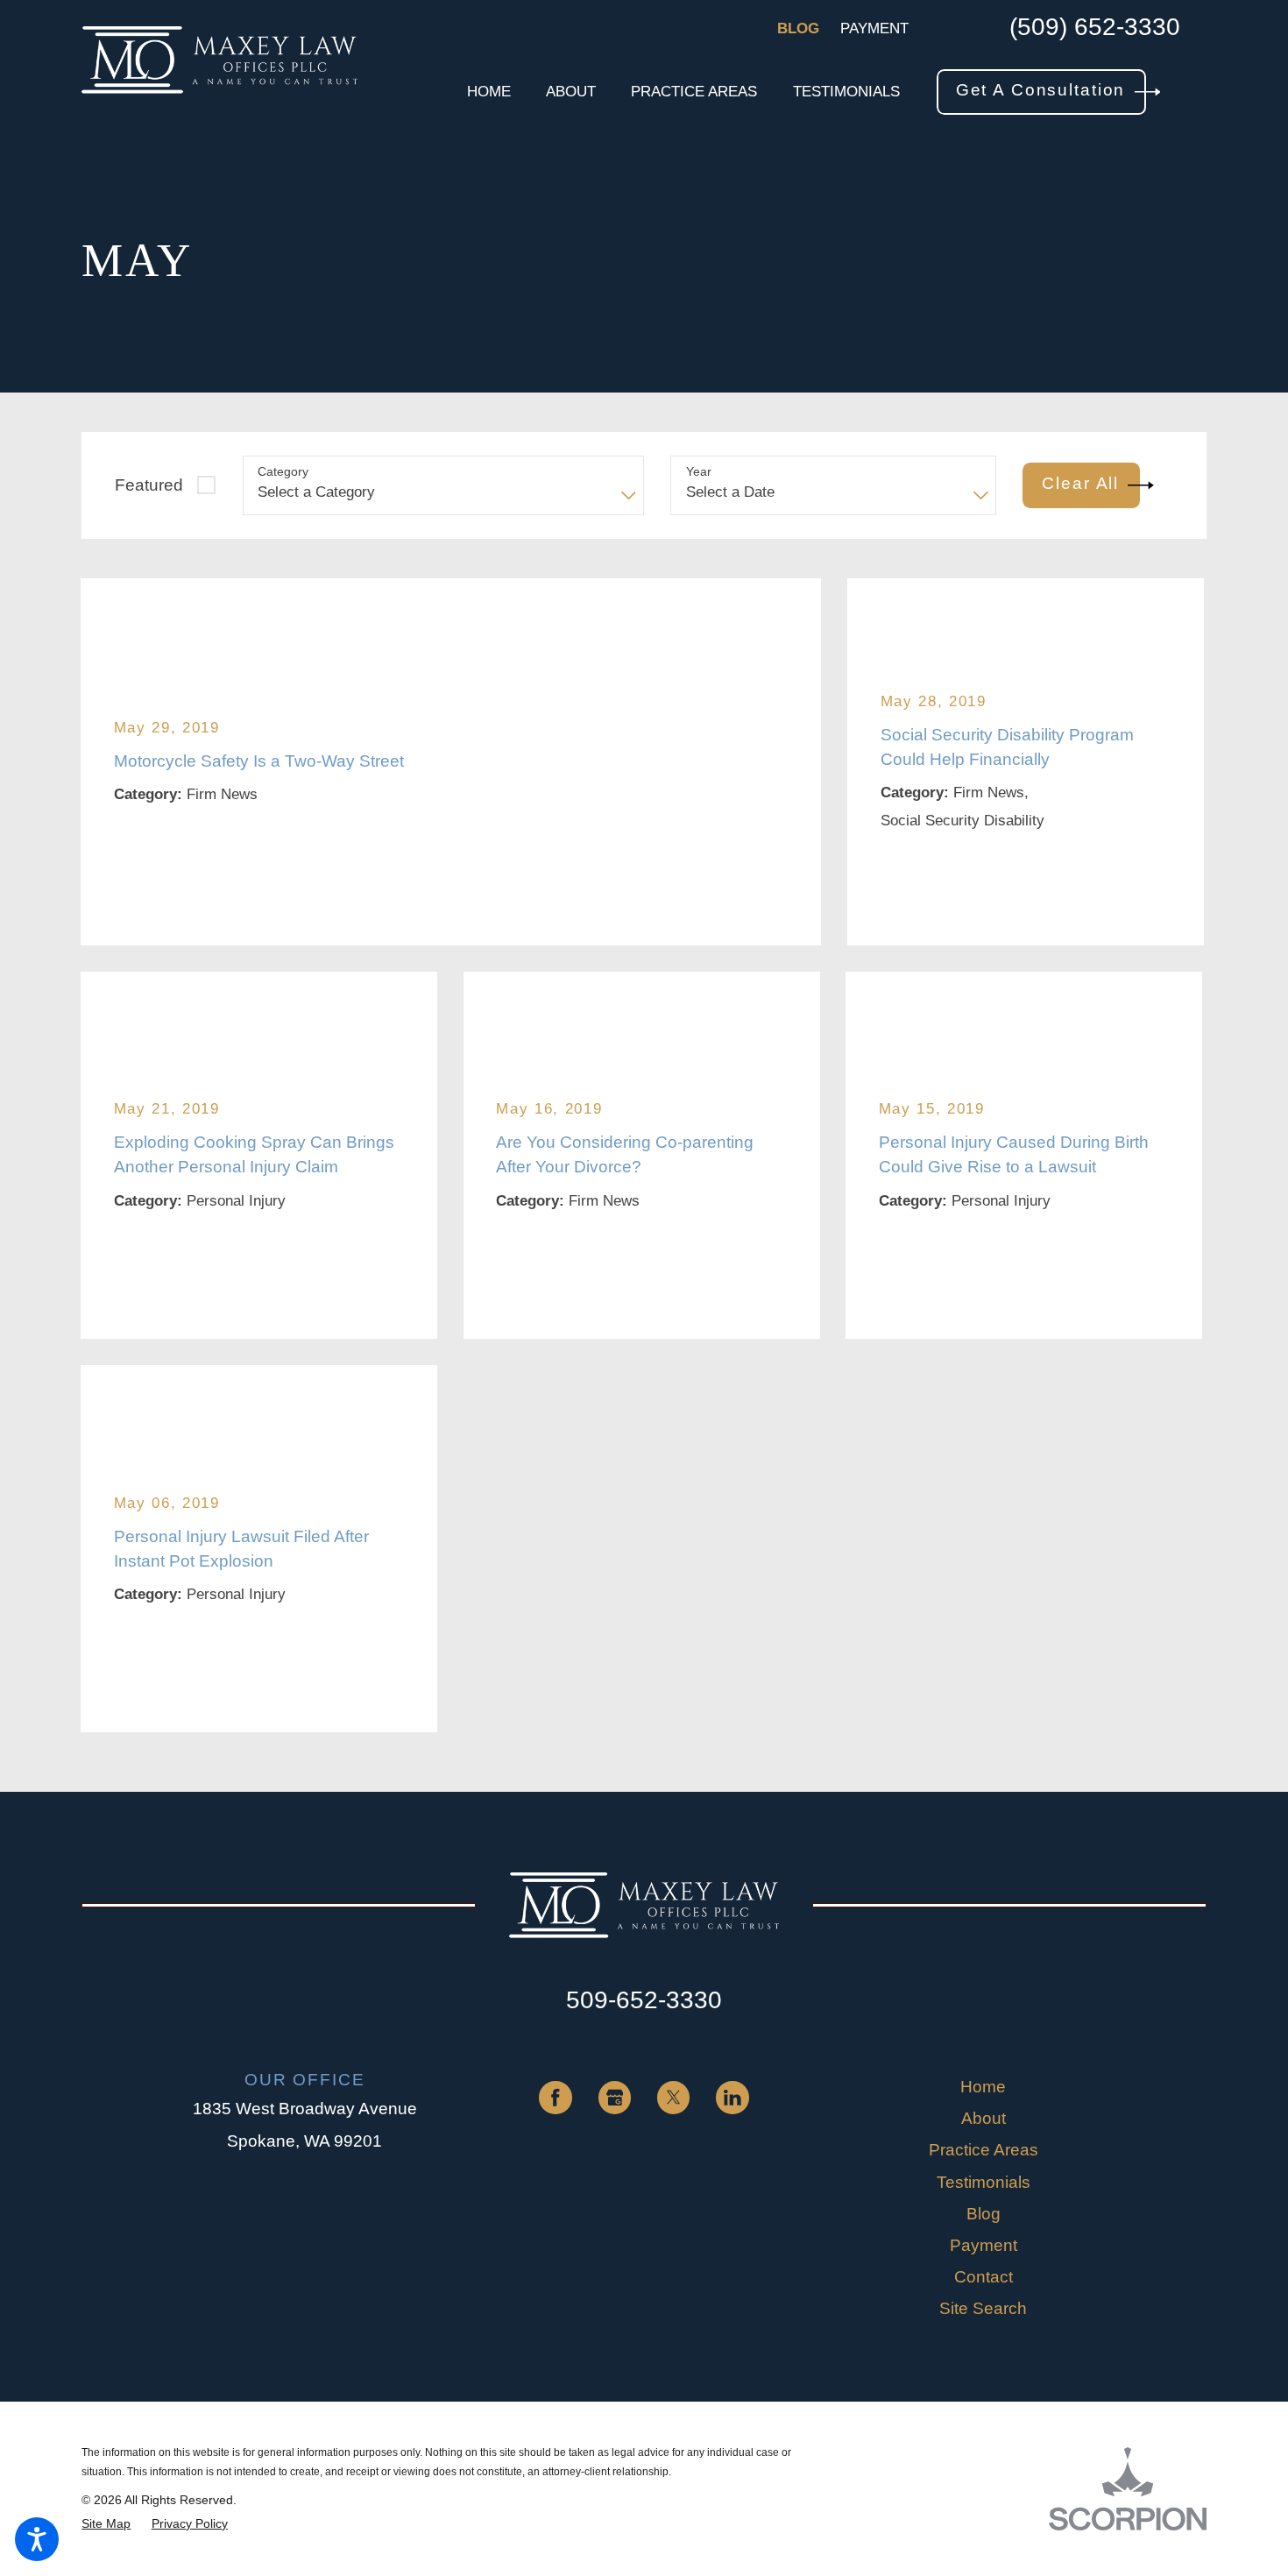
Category (283, 471)
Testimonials (984, 2182)
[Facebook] (555, 2097)
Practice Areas (984, 2150)
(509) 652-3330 (1095, 28)
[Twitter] (673, 2097)
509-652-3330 (644, 2000)
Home (983, 2087)
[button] (37, 2539)
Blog (798, 28)
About (984, 2118)
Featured (149, 485)
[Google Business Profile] (615, 2097)
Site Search (983, 2308)
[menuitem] (489, 92)
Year (699, 471)
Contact (984, 2277)
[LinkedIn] (732, 2097)
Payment (874, 28)
